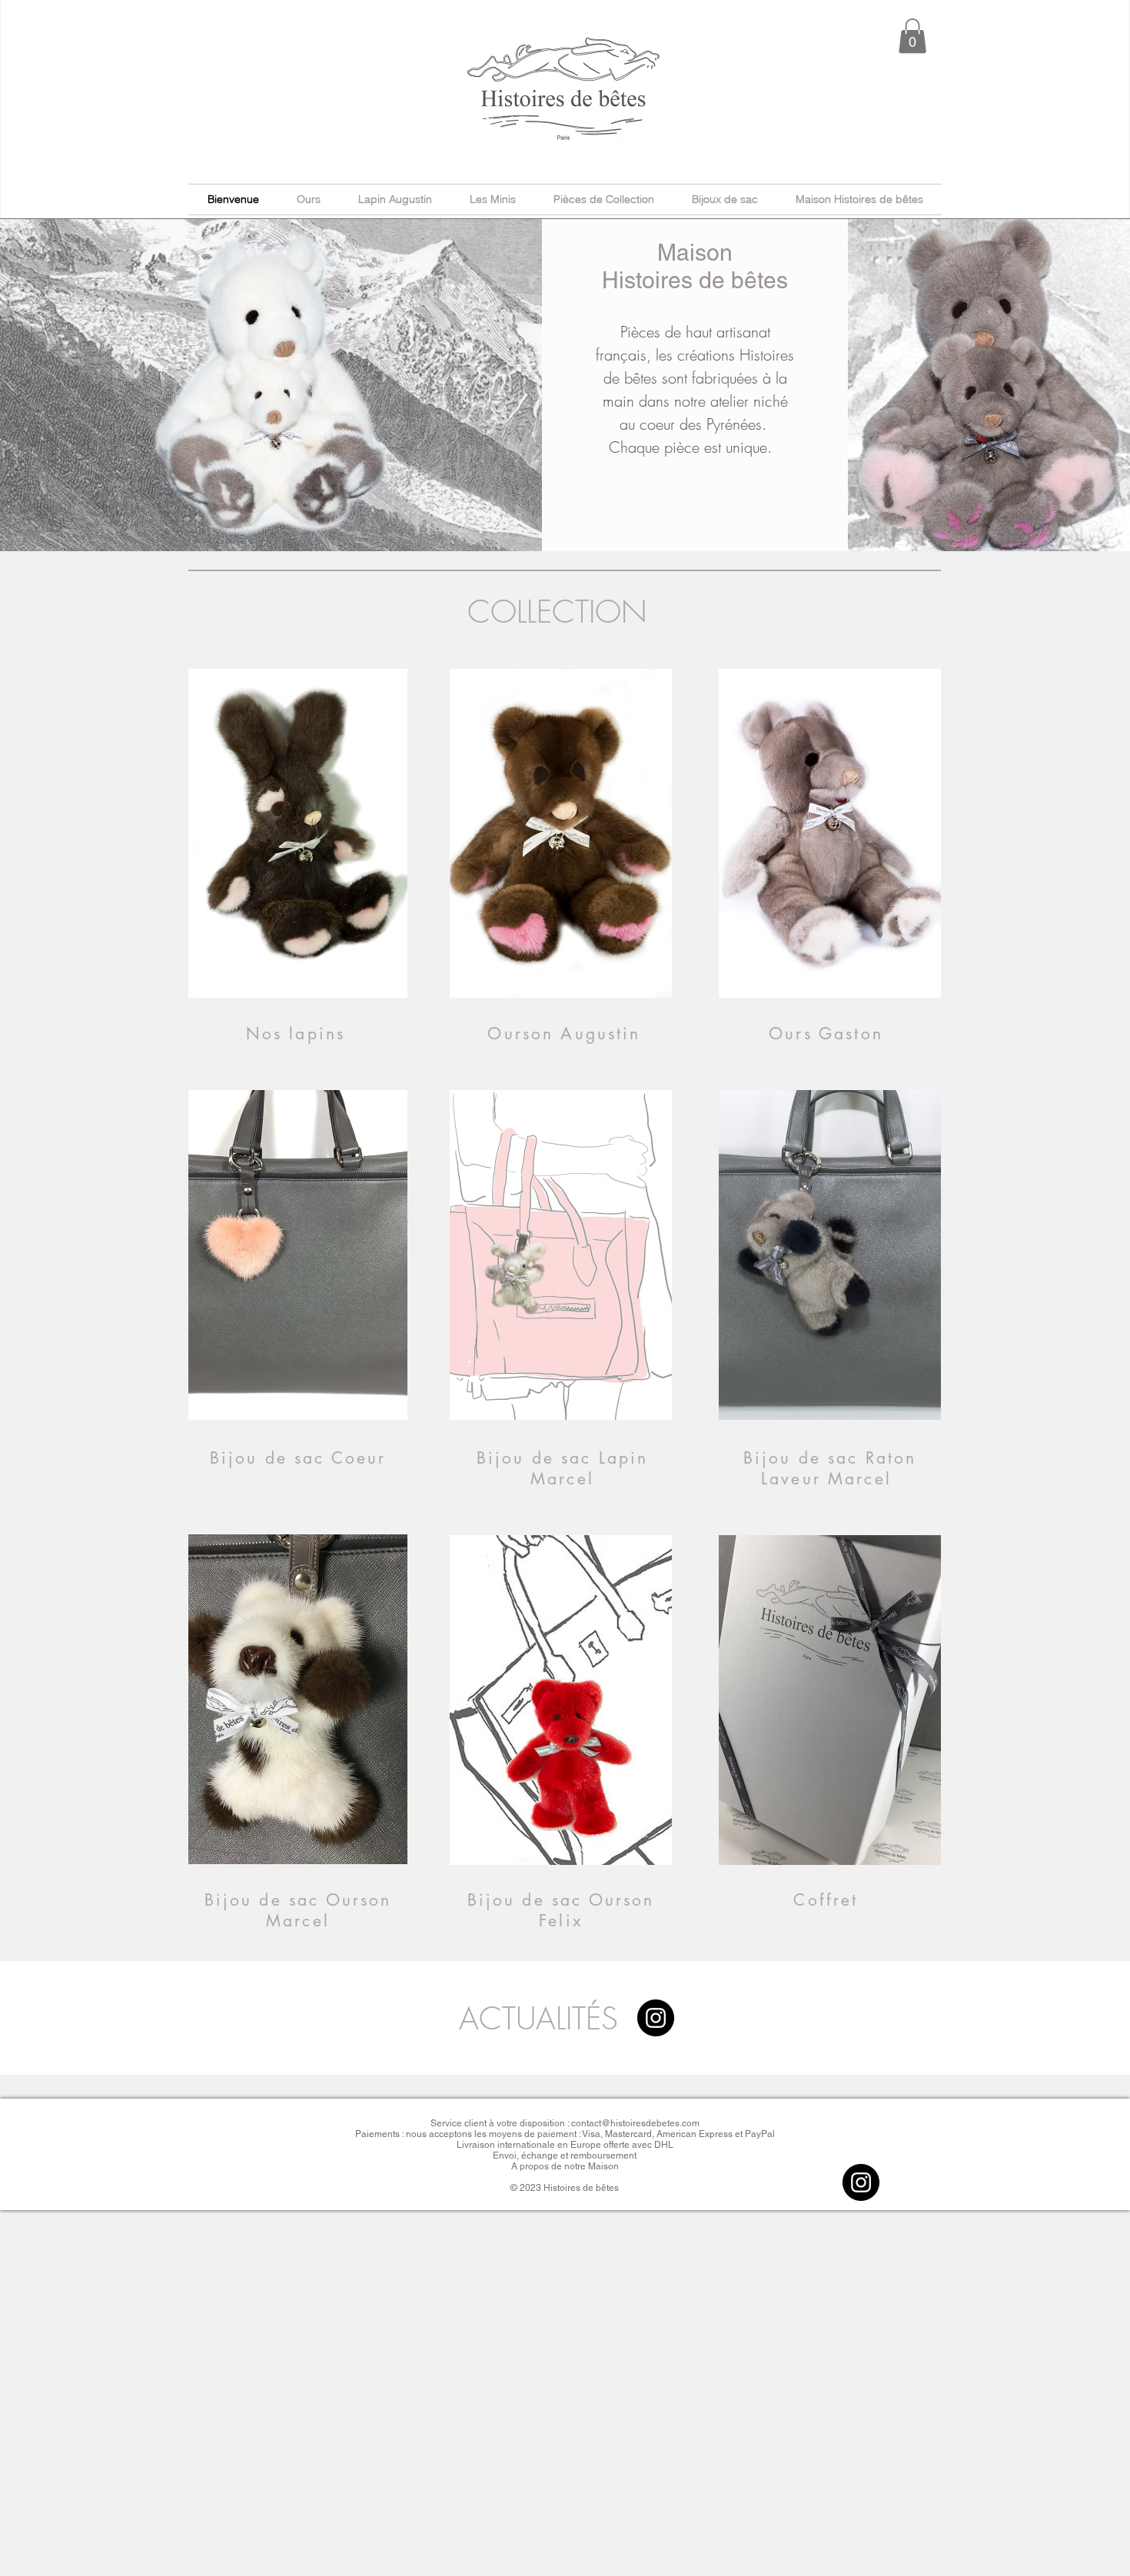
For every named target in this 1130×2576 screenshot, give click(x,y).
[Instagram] (656, 2018)
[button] (912, 36)
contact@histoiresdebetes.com (635, 2123)
